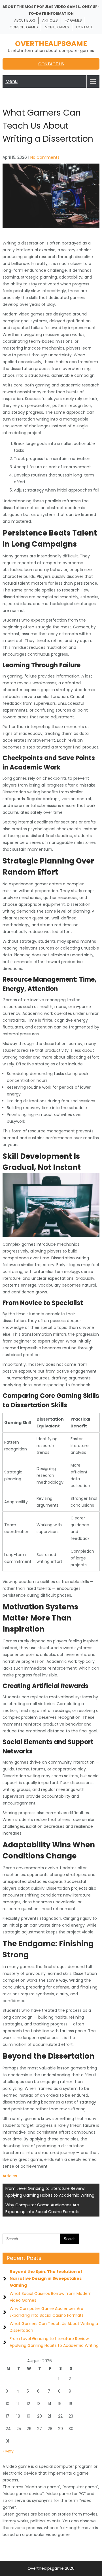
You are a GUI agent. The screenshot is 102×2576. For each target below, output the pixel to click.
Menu (11, 81)
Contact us (51, 64)
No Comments (45, 157)
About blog (25, 20)
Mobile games (57, 27)
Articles (50, 20)
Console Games (24, 27)
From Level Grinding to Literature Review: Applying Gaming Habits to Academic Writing (50, 2192)
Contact (84, 27)
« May (8, 2451)
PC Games (73, 20)
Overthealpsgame (51, 44)
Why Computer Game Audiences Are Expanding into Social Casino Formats (42, 2208)
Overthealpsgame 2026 (51, 2568)
